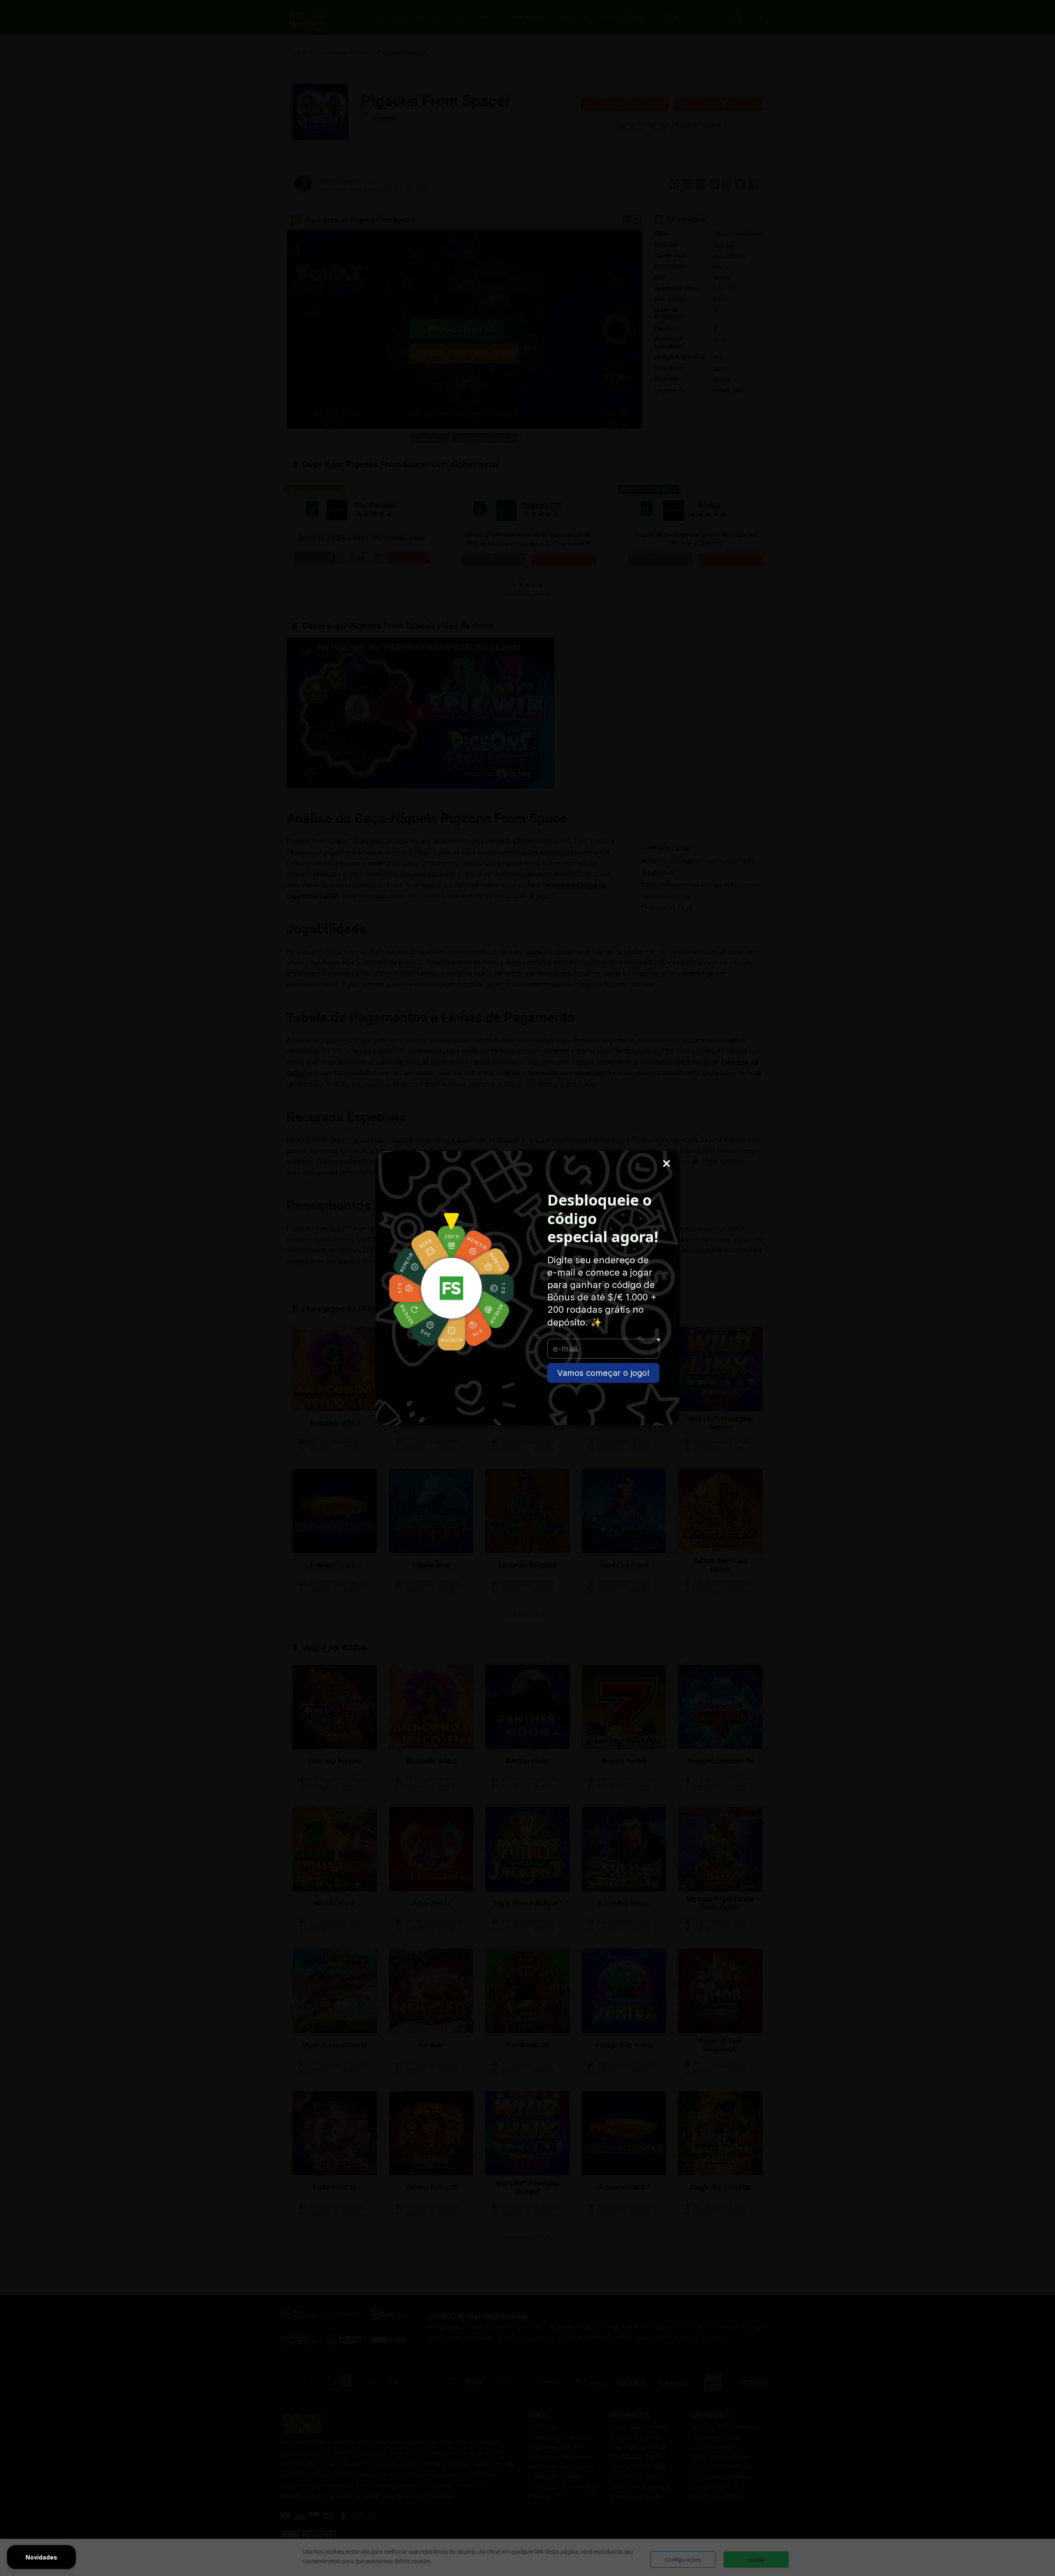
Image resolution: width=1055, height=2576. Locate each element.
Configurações (683, 2560)
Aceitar (756, 2560)
